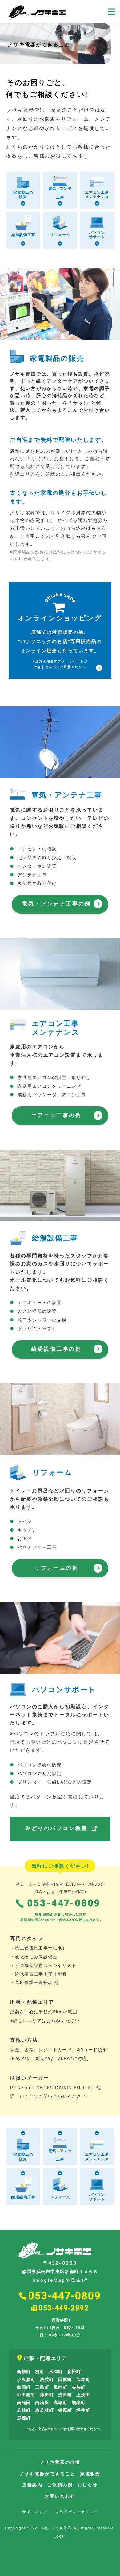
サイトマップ (35, 2512)
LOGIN (60, 2537)
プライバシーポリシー (76, 2512)
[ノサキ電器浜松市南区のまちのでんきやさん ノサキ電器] (37, 12)
